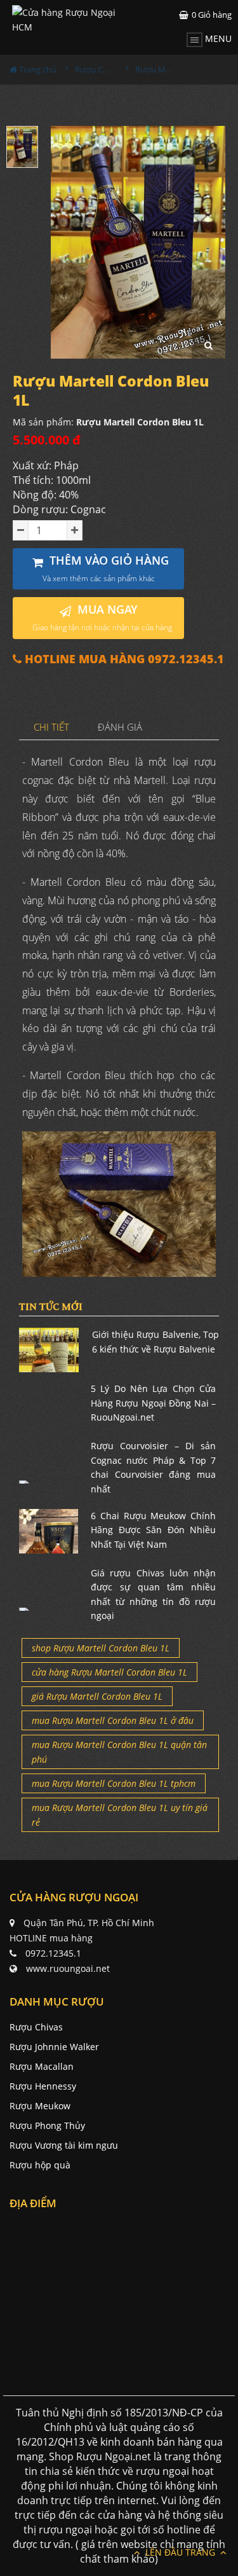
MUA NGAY (102, 617)
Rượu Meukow (40, 2106)
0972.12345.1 (53, 1953)
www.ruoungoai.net (68, 1968)
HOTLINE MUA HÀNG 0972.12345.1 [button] (123, 659)
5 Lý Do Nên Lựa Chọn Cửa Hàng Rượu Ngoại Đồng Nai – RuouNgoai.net (153, 1403)
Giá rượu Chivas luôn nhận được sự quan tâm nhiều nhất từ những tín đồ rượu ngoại (153, 1594)
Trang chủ (37, 69)
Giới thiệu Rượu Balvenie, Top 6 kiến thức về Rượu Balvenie (156, 1341)
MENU (217, 38)
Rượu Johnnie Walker (54, 2047)
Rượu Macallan (42, 2066)
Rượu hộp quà (40, 2165)
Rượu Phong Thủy (47, 2125)
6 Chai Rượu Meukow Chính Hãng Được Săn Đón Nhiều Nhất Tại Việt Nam (153, 1530)
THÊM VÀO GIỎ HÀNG (106, 568)
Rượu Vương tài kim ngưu (64, 2145)
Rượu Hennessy (43, 2086)
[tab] (52, 728)
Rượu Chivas (36, 2027)
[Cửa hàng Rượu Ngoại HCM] (66, 20)
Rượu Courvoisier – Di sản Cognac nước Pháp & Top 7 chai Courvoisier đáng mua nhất (153, 1467)
